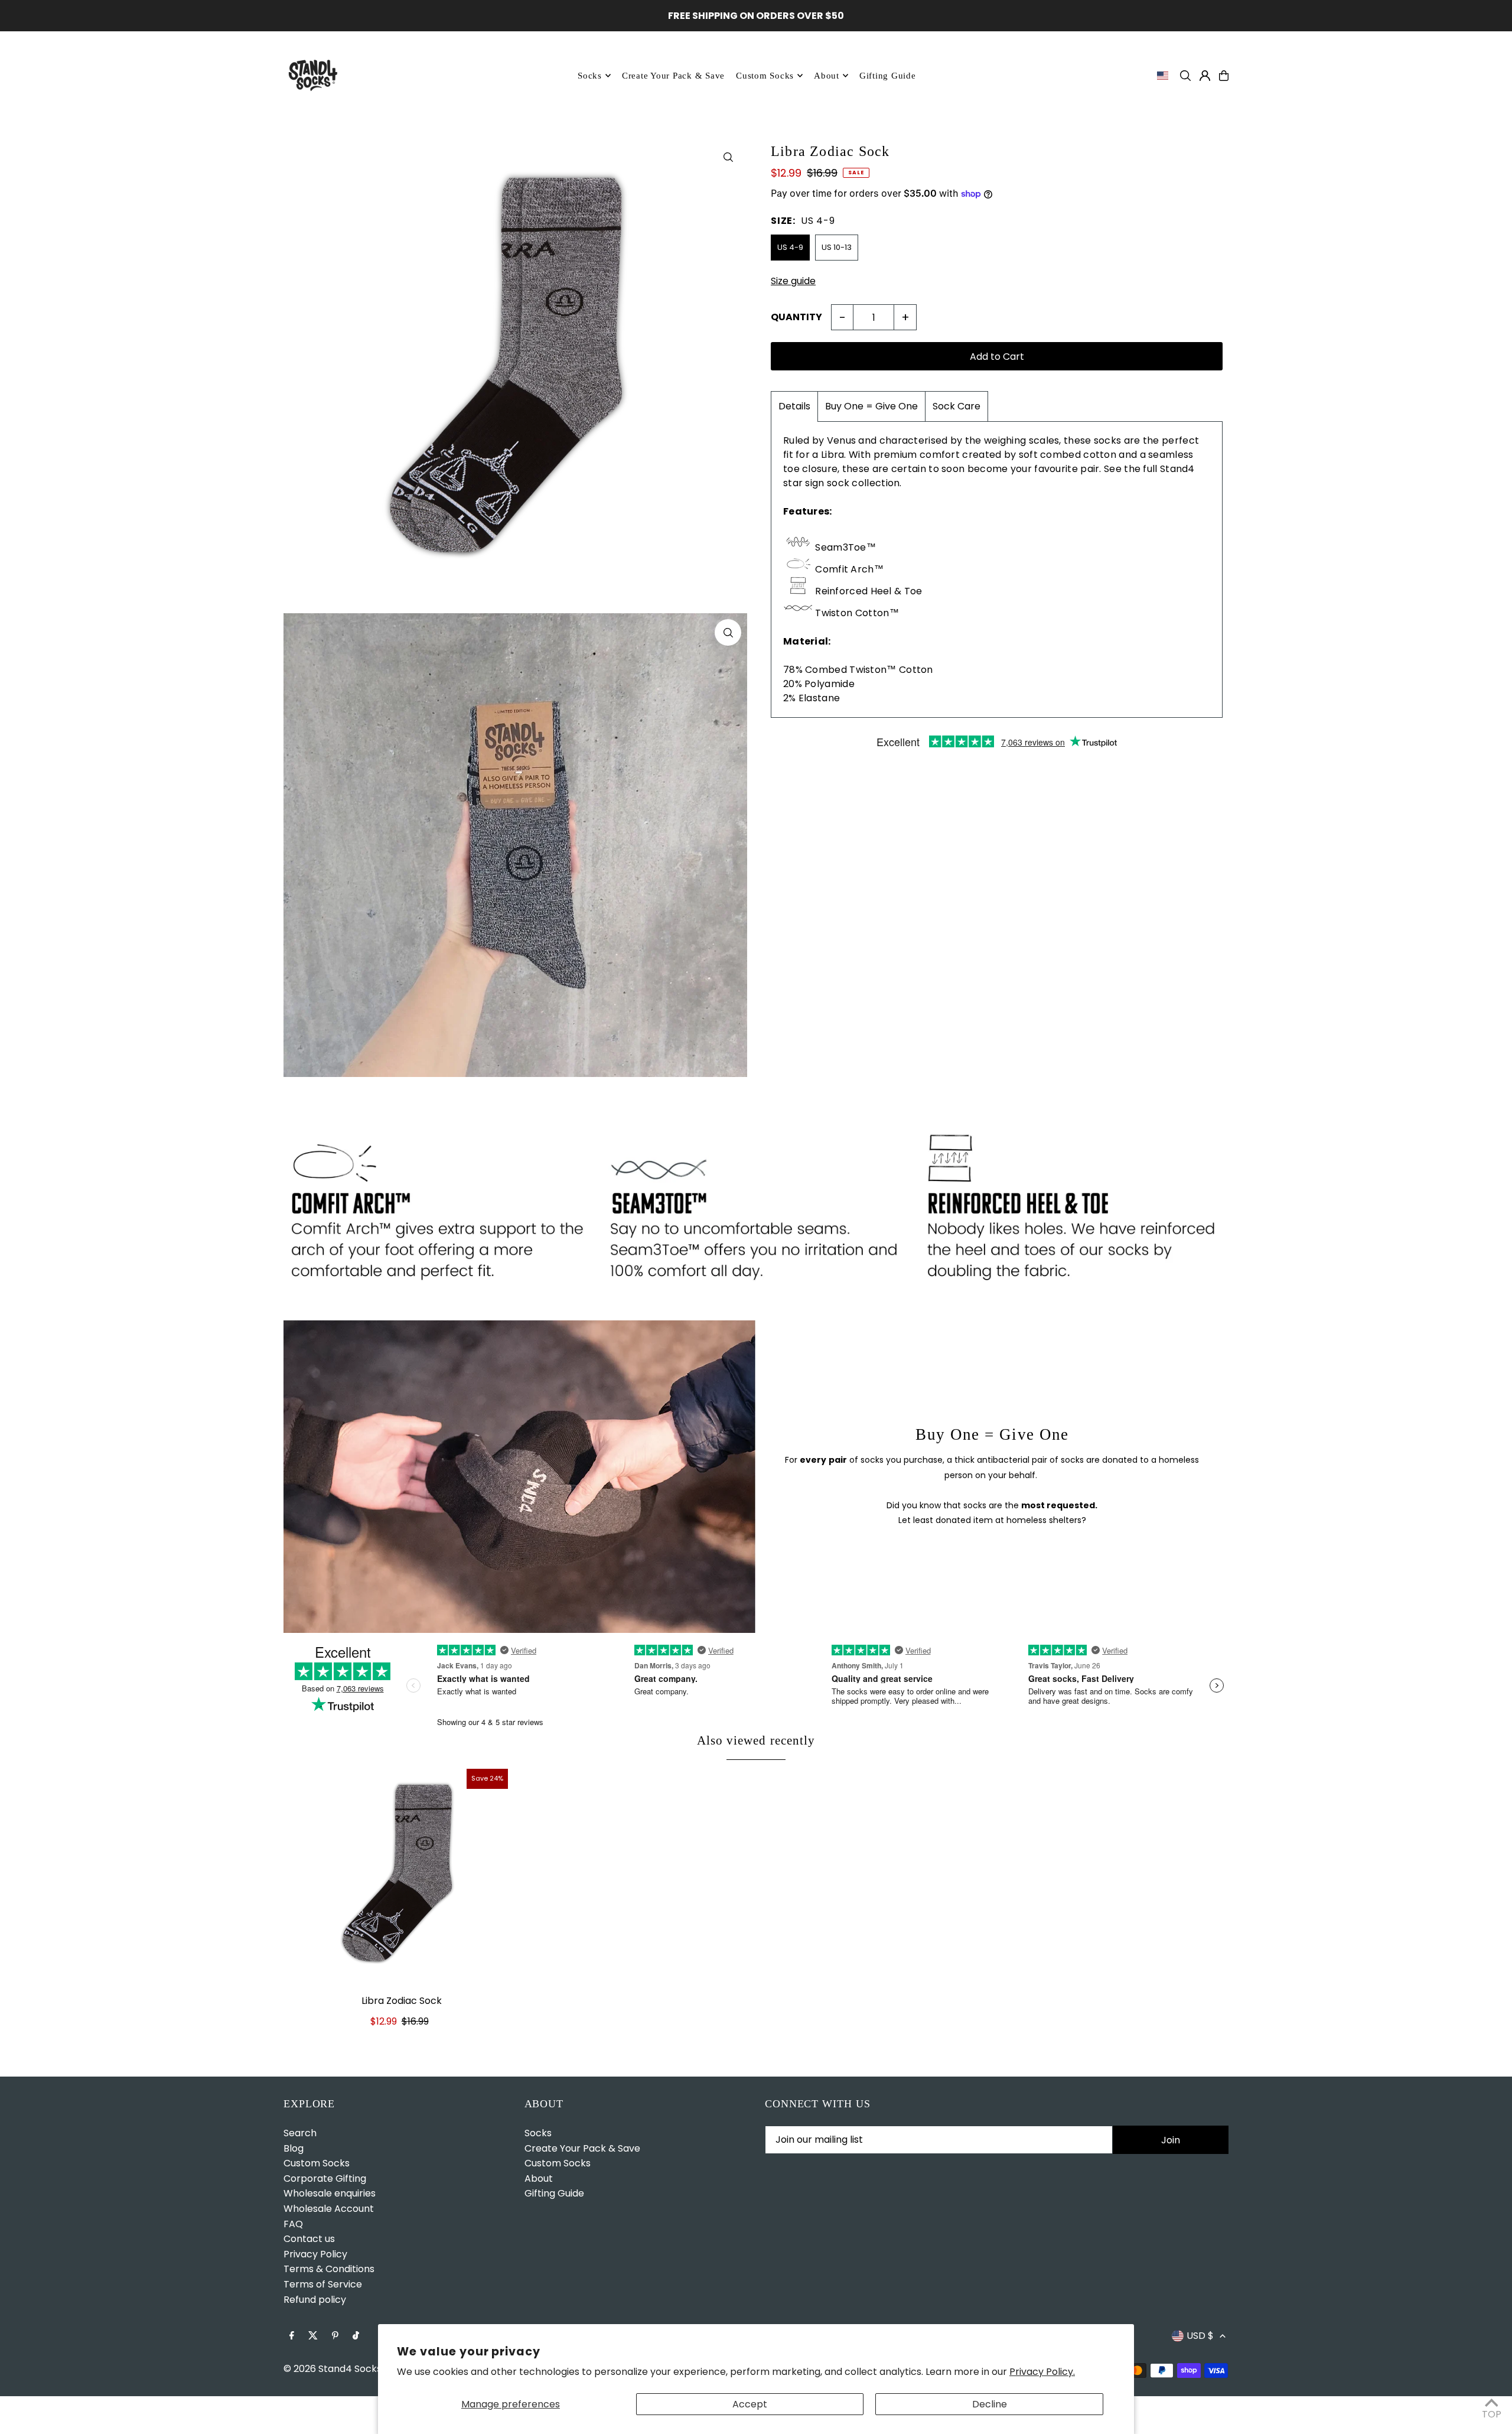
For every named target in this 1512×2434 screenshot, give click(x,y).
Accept (750, 2404)
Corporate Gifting (325, 2178)
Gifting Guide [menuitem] (888, 76)
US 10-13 (837, 247)
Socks (590, 76)
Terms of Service (323, 2284)
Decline (990, 2404)
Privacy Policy (315, 2254)
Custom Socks (317, 2163)
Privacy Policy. (1042, 2372)
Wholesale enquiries (330, 2193)
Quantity (796, 318)
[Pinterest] (335, 2336)
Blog (294, 2148)
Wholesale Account (329, 2209)
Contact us (309, 2239)
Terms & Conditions (329, 2269)
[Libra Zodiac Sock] (402, 1875)
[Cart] (1224, 76)
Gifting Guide (554, 2193)
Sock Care (957, 407)
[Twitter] (313, 2336)
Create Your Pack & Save (582, 2148)
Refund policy (315, 2300)
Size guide (793, 282)
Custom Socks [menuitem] (765, 76)
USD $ (1200, 2336)
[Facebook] (292, 2336)
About (827, 76)
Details (794, 407)
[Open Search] (1185, 76)
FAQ (293, 2224)
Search (300, 2133)
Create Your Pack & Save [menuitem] (673, 76)
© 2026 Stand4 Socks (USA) (347, 2369)
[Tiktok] (356, 2336)
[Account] (1205, 76)
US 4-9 (790, 247)
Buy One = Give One (871, 407)
